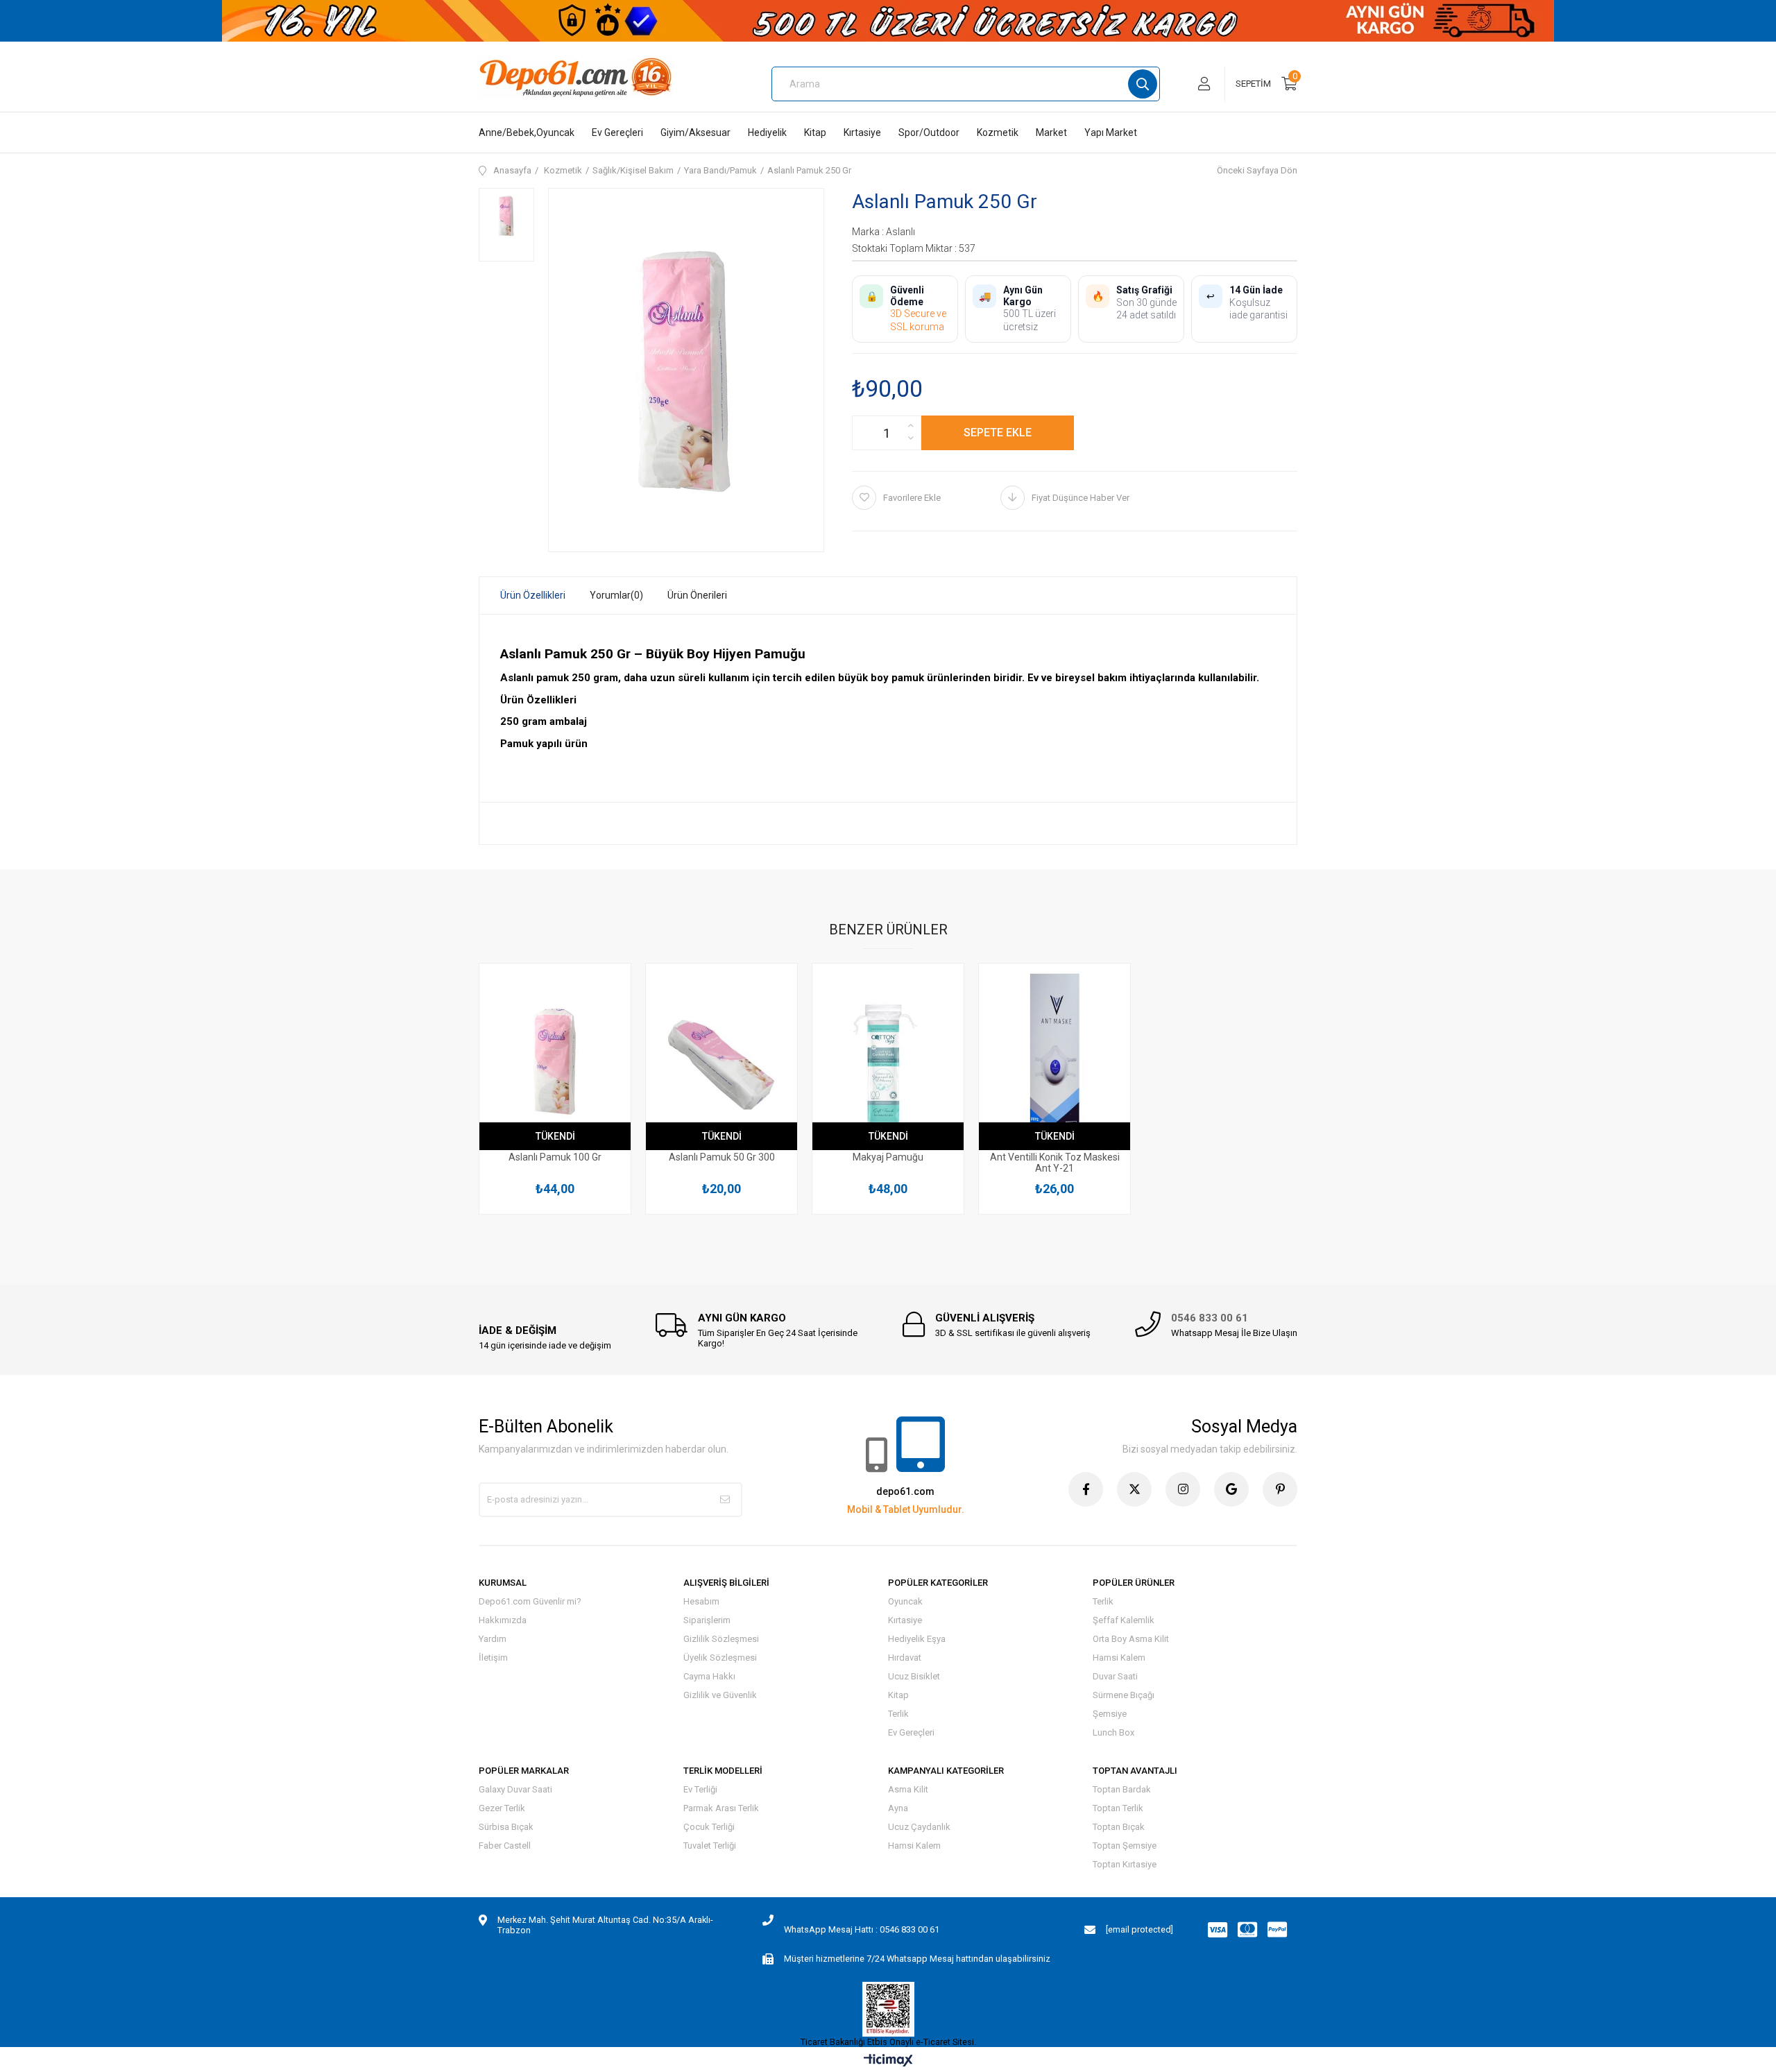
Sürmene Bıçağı (1124, 1695)
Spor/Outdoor (929, 132)
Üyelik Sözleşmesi (720, 1658)
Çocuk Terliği (709, 1827)
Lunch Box (1113, 1732)
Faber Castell (505, 1846)
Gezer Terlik (502, 1808)
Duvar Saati (1115, 1676)
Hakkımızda (503, 1620)
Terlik (898, 1714)
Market (1051, 132)
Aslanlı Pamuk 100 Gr (555, 1157)
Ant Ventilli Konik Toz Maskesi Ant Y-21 (1055, 1163)
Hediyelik (767, 132)
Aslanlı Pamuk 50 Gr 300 (722, 1157)
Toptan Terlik (1118, 1808)
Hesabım (701, 1601)
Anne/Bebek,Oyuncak (527, 132)
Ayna (898, 1808)
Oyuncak (905, 1601)
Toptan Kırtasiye (1125, 1864)
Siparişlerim (707, 1620)
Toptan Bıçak (1119, 1827)
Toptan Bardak (1122, 1789)
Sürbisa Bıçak (506, 1827)
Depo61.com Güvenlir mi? (530, 1601)
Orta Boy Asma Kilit (1131, 1639)
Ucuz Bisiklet (914, 1676)
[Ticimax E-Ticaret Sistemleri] (888, 2061)
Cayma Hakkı (709, 1676)
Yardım (493, 1639)
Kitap (815, 132)
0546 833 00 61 (1210, 1318)
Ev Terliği (700, 1789)
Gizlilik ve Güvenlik (720, 1695)
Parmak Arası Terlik (721, 1808)
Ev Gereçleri (617, 132)
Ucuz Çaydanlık (919, 1827)
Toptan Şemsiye (1125, 1846)
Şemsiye (1110, 1714)
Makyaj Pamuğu (888, 1157)
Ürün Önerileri (697, 595)
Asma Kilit (908, 1789)
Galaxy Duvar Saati (515, 1789)
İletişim (493, 1658)
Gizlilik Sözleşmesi (721, 1639)
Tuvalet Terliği (710, 1846)
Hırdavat (905, 1658)
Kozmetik (998, 132)
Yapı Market (1111, 132)
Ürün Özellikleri (533, 595)
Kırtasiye (862, 132)
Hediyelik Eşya (917, 1639)
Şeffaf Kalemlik (1124, 1620)
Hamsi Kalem (1119, 1658)
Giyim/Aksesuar (695, 132)
